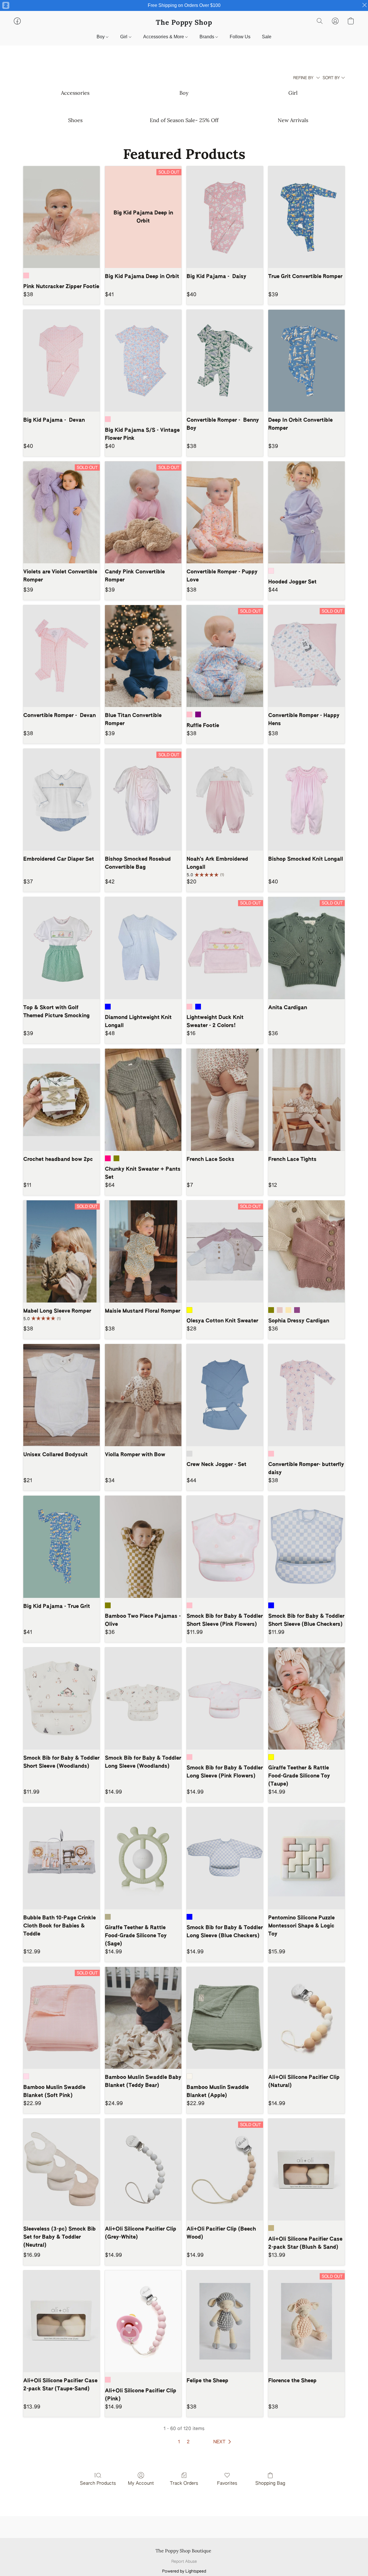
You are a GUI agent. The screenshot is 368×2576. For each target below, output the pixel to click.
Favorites (227, 2484)
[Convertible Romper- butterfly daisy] (306, 1395)
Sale (267, 37)
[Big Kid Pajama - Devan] (62, 361)
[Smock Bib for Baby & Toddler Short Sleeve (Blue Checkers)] (306, 1547)
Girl (124, 37)
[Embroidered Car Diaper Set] (62, 800)
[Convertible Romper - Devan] (62, 656)
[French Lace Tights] (306, 1100)
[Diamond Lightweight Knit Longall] (143, 948)
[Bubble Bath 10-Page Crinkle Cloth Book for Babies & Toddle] (62, 1858)
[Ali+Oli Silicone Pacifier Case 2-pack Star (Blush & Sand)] (306, 2170)
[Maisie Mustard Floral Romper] (143, 1251)
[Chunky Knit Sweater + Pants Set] (143, 1100)
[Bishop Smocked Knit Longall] (306, 800)
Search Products (98, 2484)
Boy (101, 37)
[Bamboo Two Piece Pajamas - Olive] (143, 1547)
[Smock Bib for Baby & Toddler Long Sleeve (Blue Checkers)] (225, 1858)
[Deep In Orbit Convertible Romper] (306, 361)
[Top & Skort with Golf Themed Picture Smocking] (62, 948)
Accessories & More (164, 37)
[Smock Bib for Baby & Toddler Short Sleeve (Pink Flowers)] (225, 1547)
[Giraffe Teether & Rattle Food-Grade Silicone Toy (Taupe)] (306, 1698)
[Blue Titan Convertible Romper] (143, 656)
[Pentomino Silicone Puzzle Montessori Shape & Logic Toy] (306, 1858)
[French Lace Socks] (225, 1100)
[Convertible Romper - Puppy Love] (225, 513)
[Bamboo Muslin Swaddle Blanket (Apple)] (225, 2018)
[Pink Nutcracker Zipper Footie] (62, 217)
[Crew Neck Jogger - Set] (225, 1395)
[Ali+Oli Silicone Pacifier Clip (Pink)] (143, 2321)
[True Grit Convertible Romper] (306, 217)
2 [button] (188, 2442)
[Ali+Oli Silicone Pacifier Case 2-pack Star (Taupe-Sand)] (62, 2321)
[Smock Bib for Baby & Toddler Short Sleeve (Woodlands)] (62, 1698)
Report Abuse (184, 2562)
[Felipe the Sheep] (225, 2321)
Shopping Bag (270, 2484)
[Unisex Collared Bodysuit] (62, 1395)
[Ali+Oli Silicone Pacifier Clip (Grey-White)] (143, 2170)
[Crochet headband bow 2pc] (62, 1100)
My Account (141, 2484)
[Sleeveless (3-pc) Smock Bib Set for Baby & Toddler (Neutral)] (62, 2170)
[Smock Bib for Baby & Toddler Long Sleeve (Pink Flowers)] (225, 1698)
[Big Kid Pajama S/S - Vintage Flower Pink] (143, 361)
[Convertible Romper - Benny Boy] (225, 361)
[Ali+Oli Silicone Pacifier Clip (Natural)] (306, 2018)
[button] (184, 22)
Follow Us (240, 37)
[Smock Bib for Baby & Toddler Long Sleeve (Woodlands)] (143, 1698)
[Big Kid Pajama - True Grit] (62, 1547)
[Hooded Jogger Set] (306, 513)
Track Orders (184, 2484)
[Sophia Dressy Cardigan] (306, 1251)
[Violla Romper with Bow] (143, 1395)
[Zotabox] (5, 5)
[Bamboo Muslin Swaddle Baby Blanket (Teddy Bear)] (143, 2018)
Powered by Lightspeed (184, 2571)
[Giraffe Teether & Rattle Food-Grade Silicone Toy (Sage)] (143, 1858)
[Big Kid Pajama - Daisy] (225, 217)
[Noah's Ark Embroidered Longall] (225, 800)
